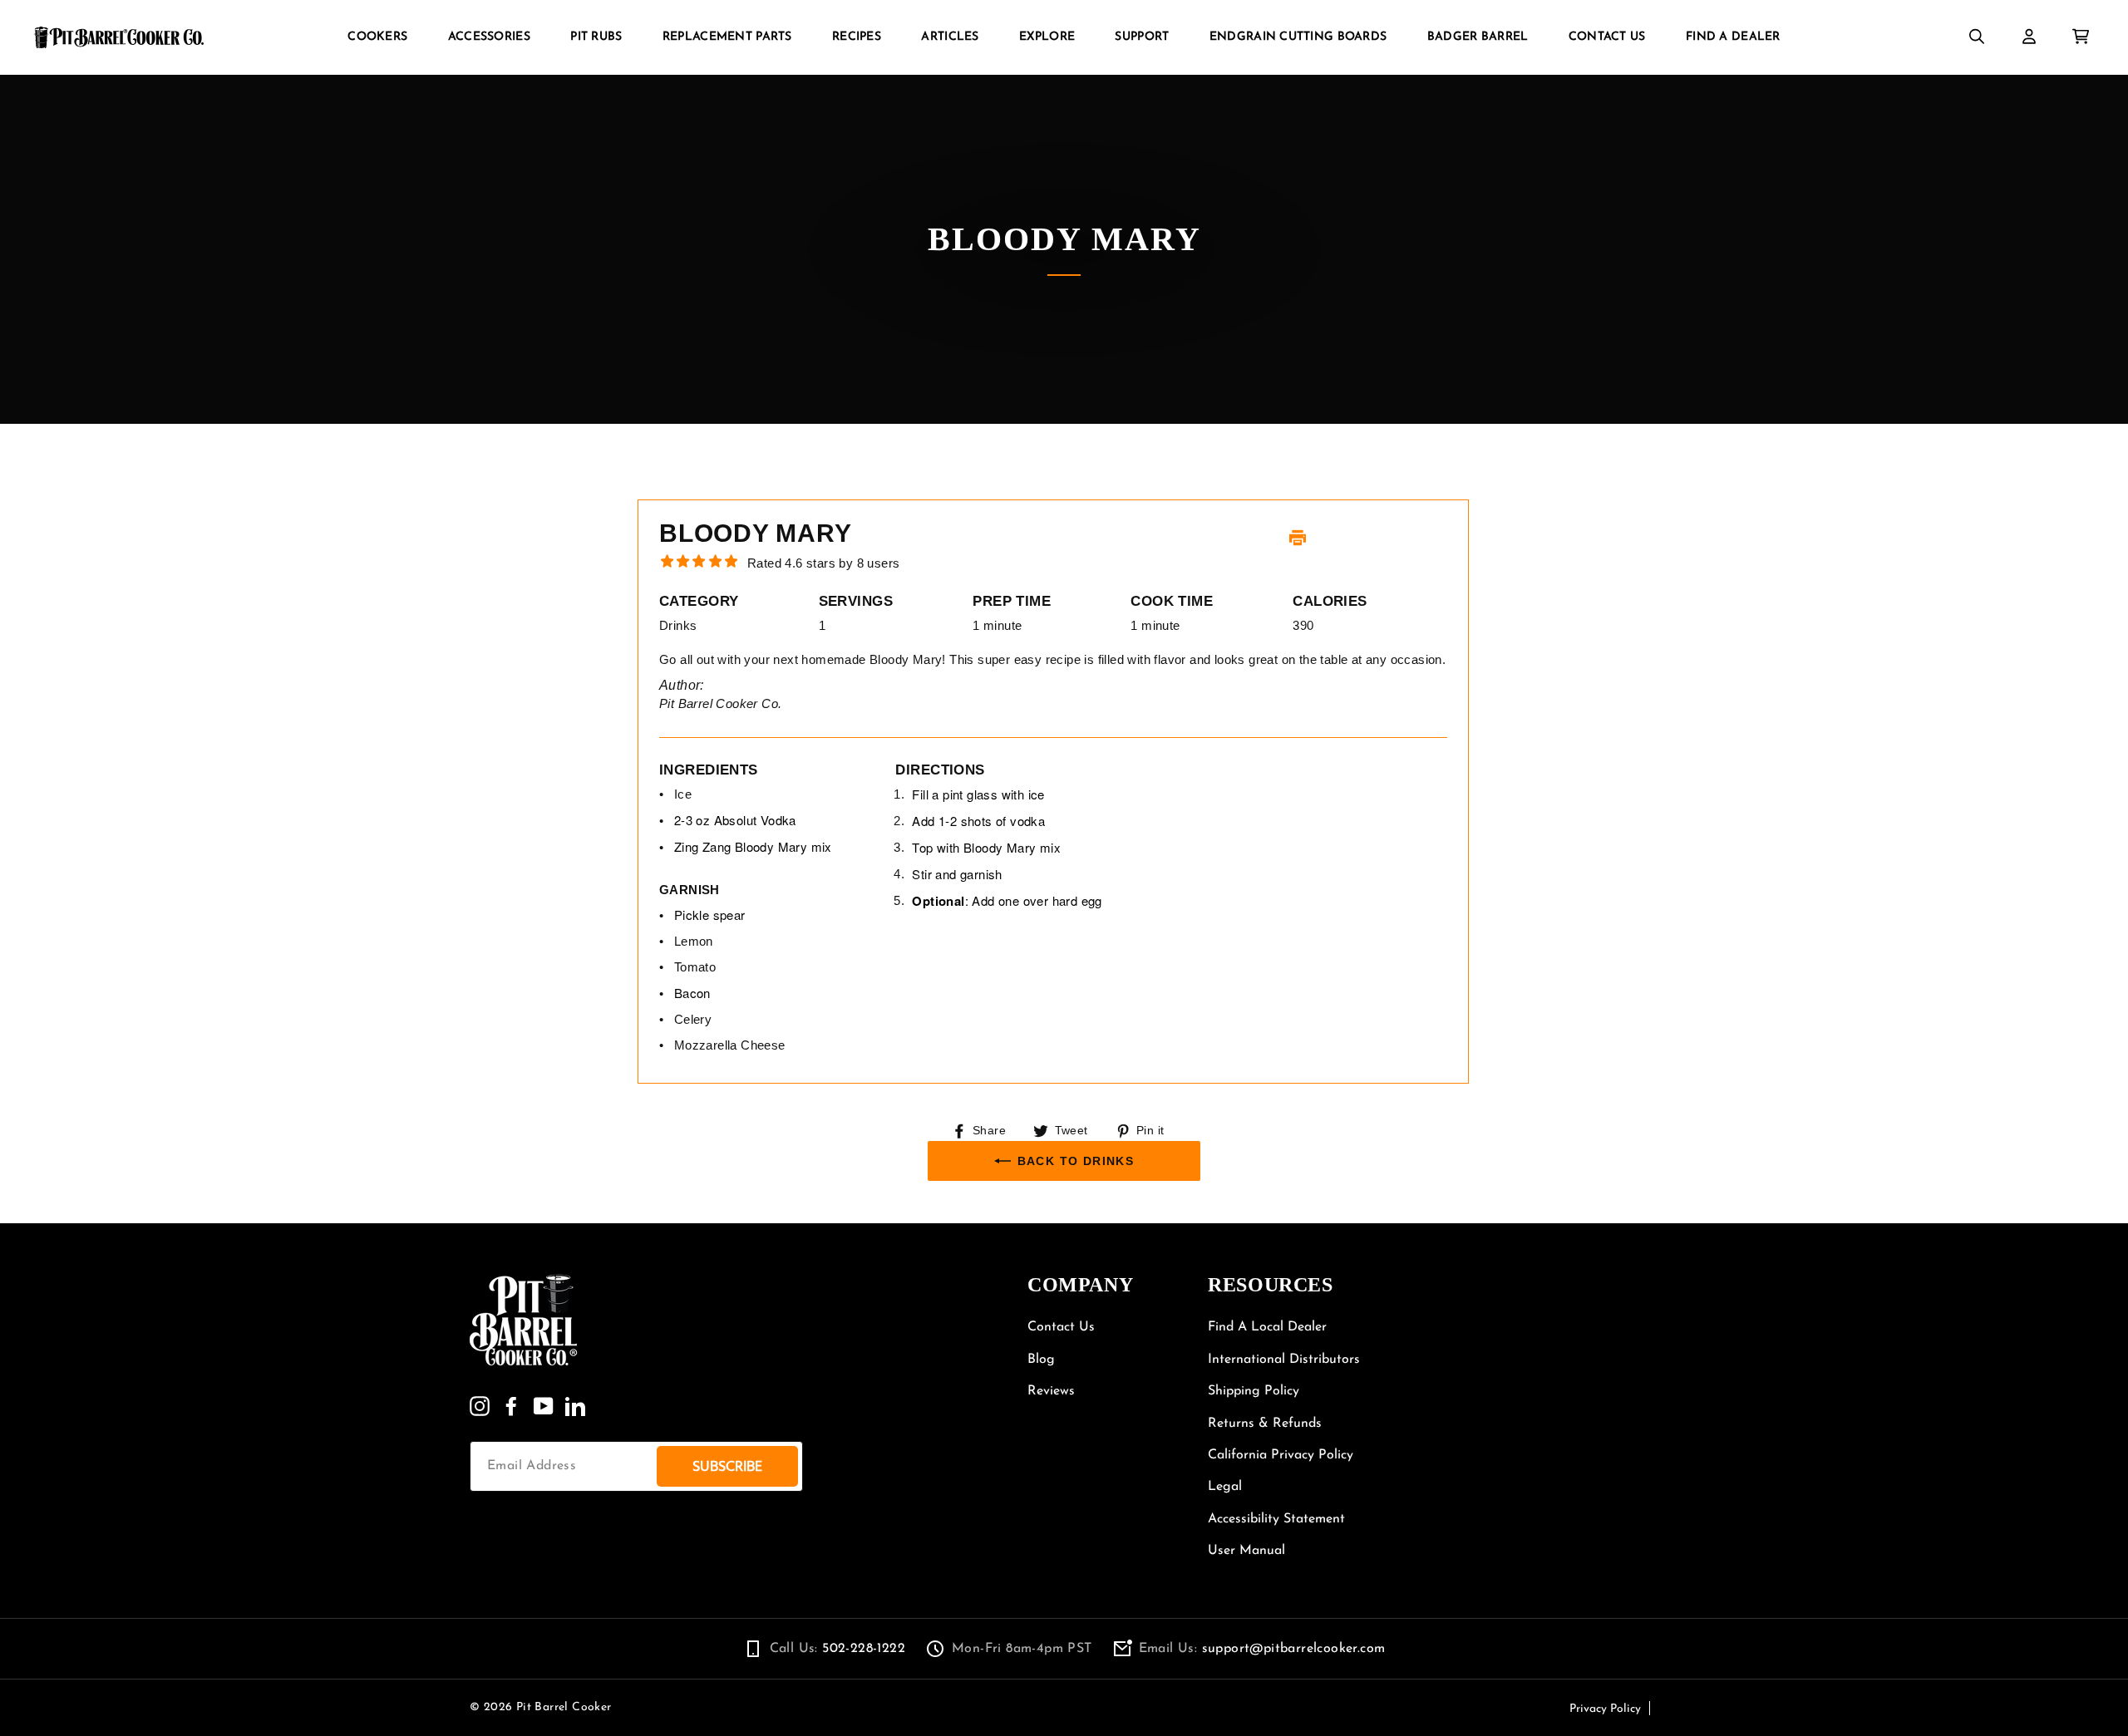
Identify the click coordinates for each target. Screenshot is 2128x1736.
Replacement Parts (727, 37)
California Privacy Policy (1281, 1455)
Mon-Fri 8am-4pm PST (1022, 1649)
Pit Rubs (596, 37)
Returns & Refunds (1265, 1424)
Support (1142, 37)
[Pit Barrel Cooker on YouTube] (544, 1406)
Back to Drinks (1076, 1161)
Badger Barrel (1478, 37)
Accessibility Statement (1276, 1519)
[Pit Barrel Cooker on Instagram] (480, 1406)
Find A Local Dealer (1267, 1327)
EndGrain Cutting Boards (1298, 37)
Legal (1225, 1487)
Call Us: (837, 1649)
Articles (950, 37)
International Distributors (1284, 1360)
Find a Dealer (1733, 37)
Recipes (857, 37)
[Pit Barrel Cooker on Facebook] (511, 1406)
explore (1047, 37)
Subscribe (727, 1466)
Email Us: (1262, 1649)
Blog (1041, 1360)
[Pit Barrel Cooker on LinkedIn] (575, 1406)
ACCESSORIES (489, 37)
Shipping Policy (1254, 1391)
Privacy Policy (1605, 1709)
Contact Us (1607, 37)
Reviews (1051, 1391)
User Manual (1246, 1551)
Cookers (377, 37)
